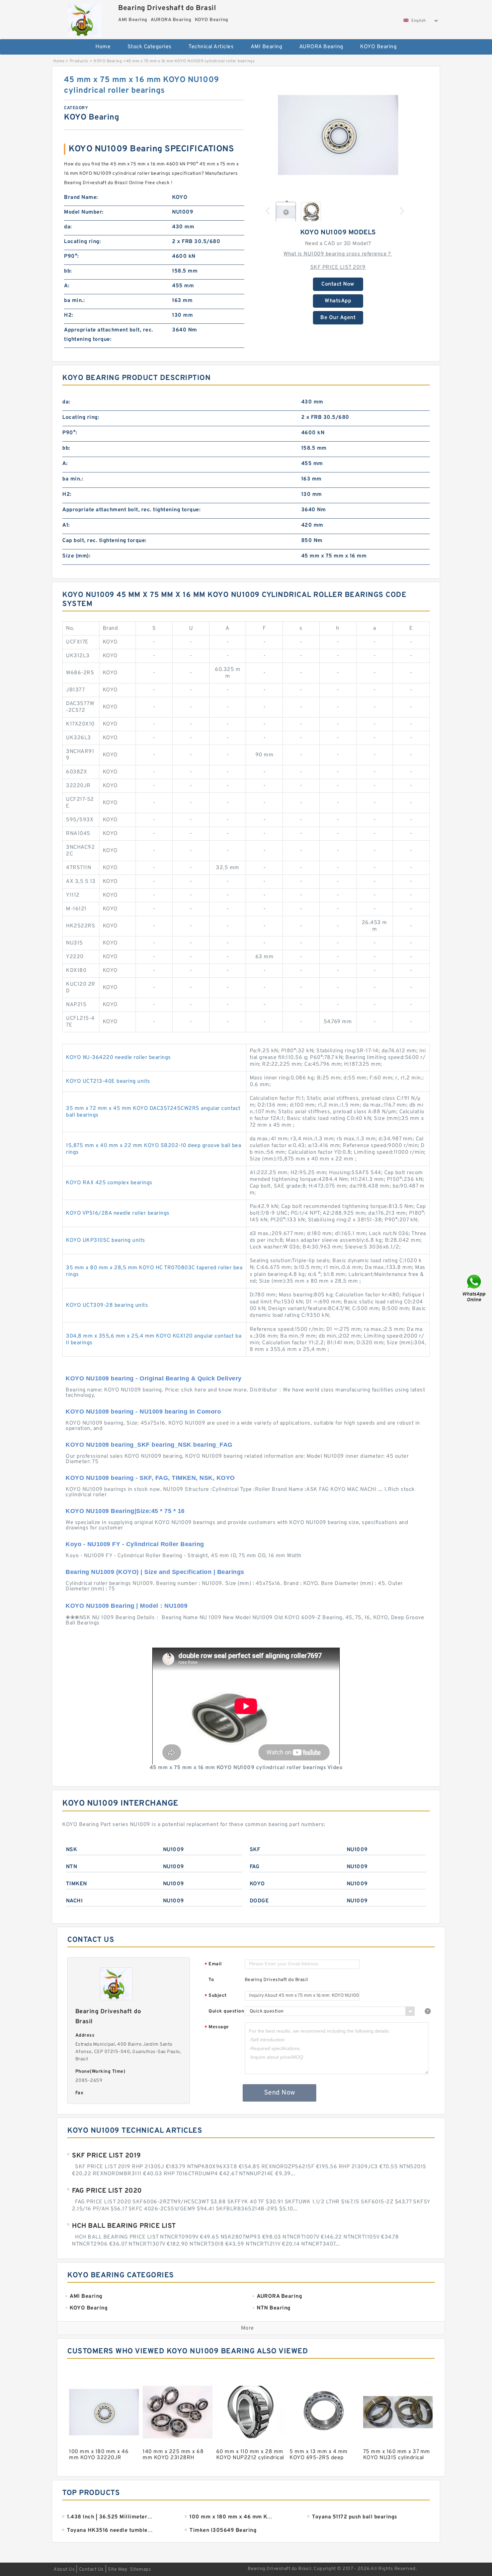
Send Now (280, 2093)
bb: (68, 271)
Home (103, 47)
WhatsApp (338, 301)
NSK (72, 1850)
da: (68, 227)
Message (217, 2027)
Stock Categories (150, 47)
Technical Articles (211, 47)
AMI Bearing (267, 47)
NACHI (74, 1901)
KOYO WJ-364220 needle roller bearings (118, 1058)
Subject (216, 1996)
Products (79, 61)
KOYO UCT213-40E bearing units (108, 1081)
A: (67, 286)
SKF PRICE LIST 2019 (338, 268)
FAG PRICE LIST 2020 (107, 2191)
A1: (66, 525)
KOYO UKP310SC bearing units (106, 1240)
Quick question (226, 2011)
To (211, 1980)
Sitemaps (140, 2569)
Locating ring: (82, 242)
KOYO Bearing (378, 47)
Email (213, 1964)
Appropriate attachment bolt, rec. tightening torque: (109, 335)
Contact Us (91, 2569)
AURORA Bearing (321, 47)
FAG (255, 1867)
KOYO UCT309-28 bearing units (107, 1305)
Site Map (117, 2569)
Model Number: (84, 212)
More (248, 2328)
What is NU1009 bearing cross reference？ (338, 254)
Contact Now (338, 284)
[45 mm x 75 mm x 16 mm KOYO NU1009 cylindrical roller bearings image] (338, 135)
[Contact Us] (475, 1288)
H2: (69, 315)
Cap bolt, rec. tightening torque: (104, 541)
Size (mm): (76, 556)
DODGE (259, 1901)
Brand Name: (81, 198)
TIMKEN (76, 1884)
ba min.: (74, 301)
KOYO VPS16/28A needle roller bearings (118, 1213)
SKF (255, 1850)
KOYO (257, 1884)
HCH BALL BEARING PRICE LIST (124, 2226)
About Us (64, 2569)
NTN (72, 1867)
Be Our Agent (338, 318)
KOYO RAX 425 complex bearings (109, 1183)
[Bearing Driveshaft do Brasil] (84, 18)
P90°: (71, 256)
